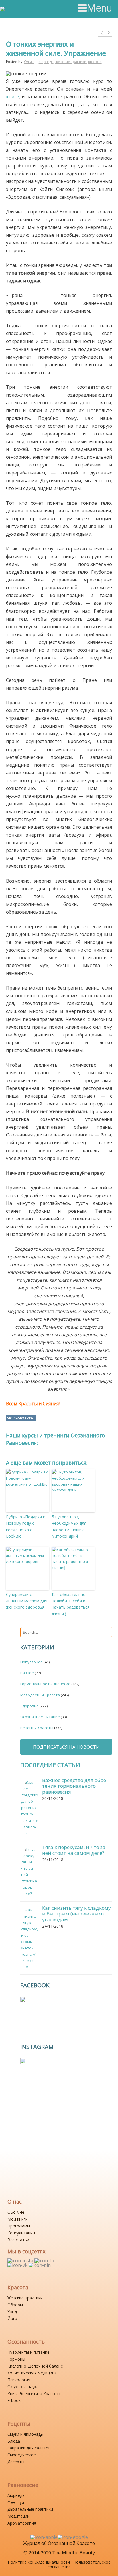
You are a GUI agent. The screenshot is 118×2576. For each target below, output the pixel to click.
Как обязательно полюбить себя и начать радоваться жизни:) (71, 1604)
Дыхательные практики (30, 2509)
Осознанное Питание (40, 1717)
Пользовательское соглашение (79, 2564)
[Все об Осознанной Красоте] (25, 9)
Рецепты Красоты (37, 1728)
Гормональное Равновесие (45, 1684)
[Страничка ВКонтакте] (18, 2265)
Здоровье (29, 1706)
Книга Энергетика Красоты (34, 2394)
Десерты (16, 2462)
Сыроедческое (22, 2455)
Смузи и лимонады (25, 2434)
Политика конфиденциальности (39, 2562)
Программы (19, 2226)
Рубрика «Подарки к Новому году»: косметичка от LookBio (25, 1526)
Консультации (21, 2233)
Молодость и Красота (40, 1695)
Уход (12, 2312)
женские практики (71, 62)
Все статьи (18, 2240)
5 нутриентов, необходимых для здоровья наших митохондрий (69, 1526)
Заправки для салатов (29, 2448)
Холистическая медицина (32, 2373)
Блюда (14, 2441)
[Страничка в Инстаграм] (21, 2261)
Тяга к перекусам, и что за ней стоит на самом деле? (74, 1850)
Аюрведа (16, 2495)
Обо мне (16, 2212)
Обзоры (15, 2305)
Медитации (18, 2516)
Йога (12, 2318)
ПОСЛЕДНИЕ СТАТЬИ (50, 1765)
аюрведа (46, 62)
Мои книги (18, 2219)
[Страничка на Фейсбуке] (44, 2261)
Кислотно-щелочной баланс (35, 2366)
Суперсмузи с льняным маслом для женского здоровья (27, 1601)
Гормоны (16, 2359)
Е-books (15, 2400)
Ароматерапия (22, 2523)
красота (95, 62)
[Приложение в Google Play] (73, 2537)
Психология (19, 2380)
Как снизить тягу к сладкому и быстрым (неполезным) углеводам (76, 1914)
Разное (27, 1673)
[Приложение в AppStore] (44, 2537)
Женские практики (25, 2298)
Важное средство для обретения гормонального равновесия (75, 1786)
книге (12, 97)
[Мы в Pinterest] (40, 2265)
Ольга (29, 62)
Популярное (32, 1662)
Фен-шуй (16, 2502)
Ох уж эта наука (23, 2387)
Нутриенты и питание (28, 2352)
